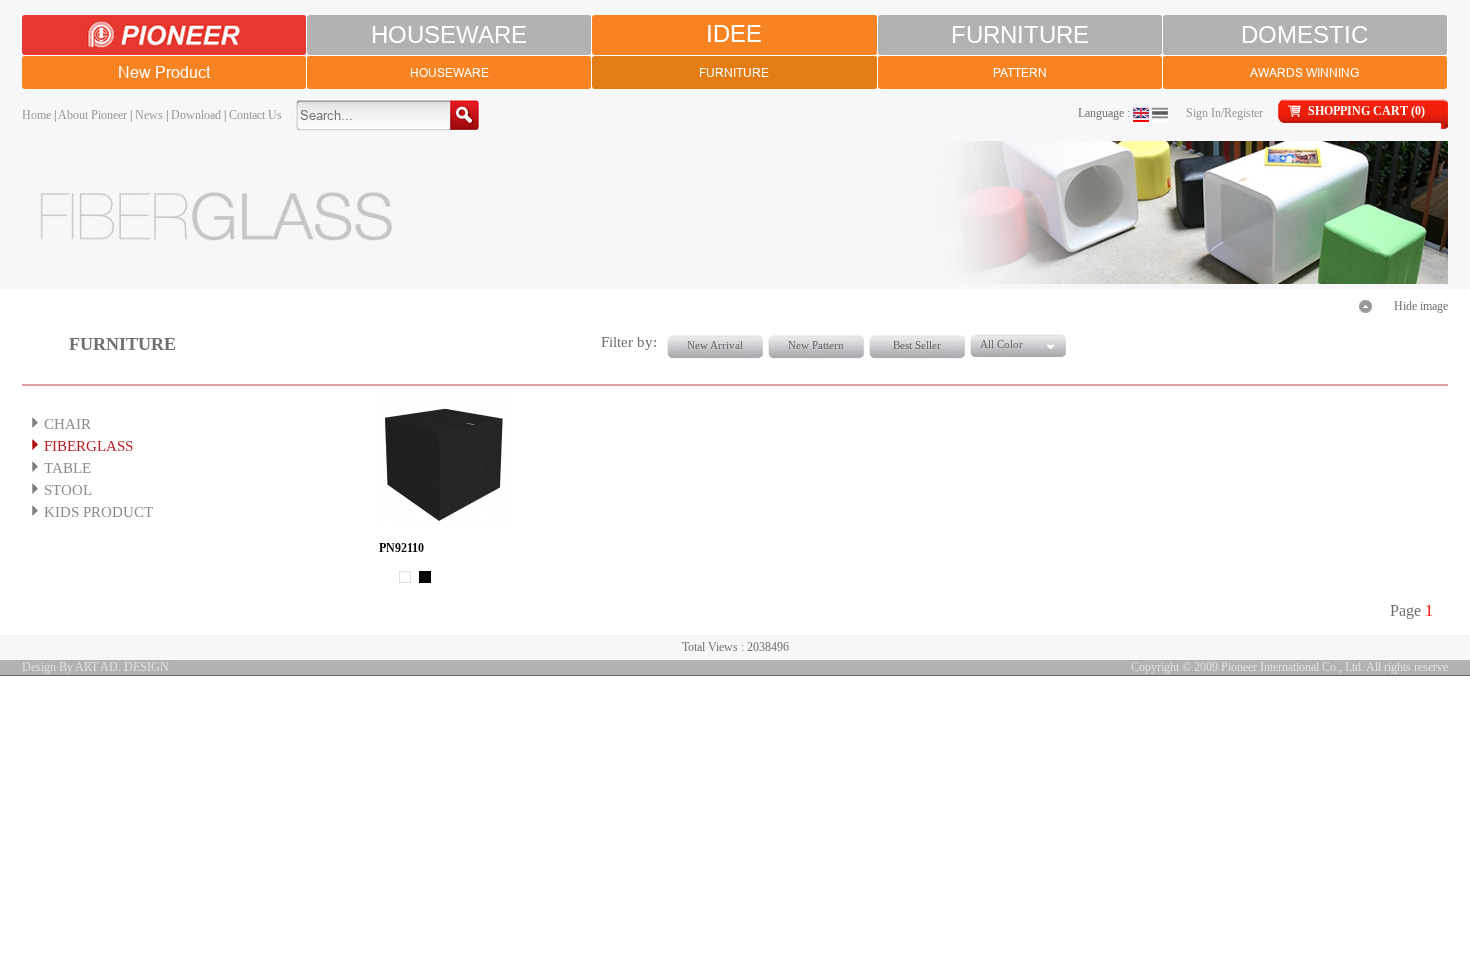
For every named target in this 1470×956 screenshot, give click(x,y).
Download (196, 115)
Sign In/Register (1224, 113)
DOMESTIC (1304, 34)
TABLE (67, 468)
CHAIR (67, 424)
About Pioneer (92, 115)
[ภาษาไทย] (1160, 113)
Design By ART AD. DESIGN (95, 667)
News (149, 115)
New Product (164, 72)
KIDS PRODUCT (98, 512)
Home (36, 115)
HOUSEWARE (449, 34)
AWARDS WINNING (1304, 72)
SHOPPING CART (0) (1366, 111)
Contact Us (255, 115)
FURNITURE (1020, 34)
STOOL (68, 490)
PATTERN (1020, 72)
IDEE (734, 34)
